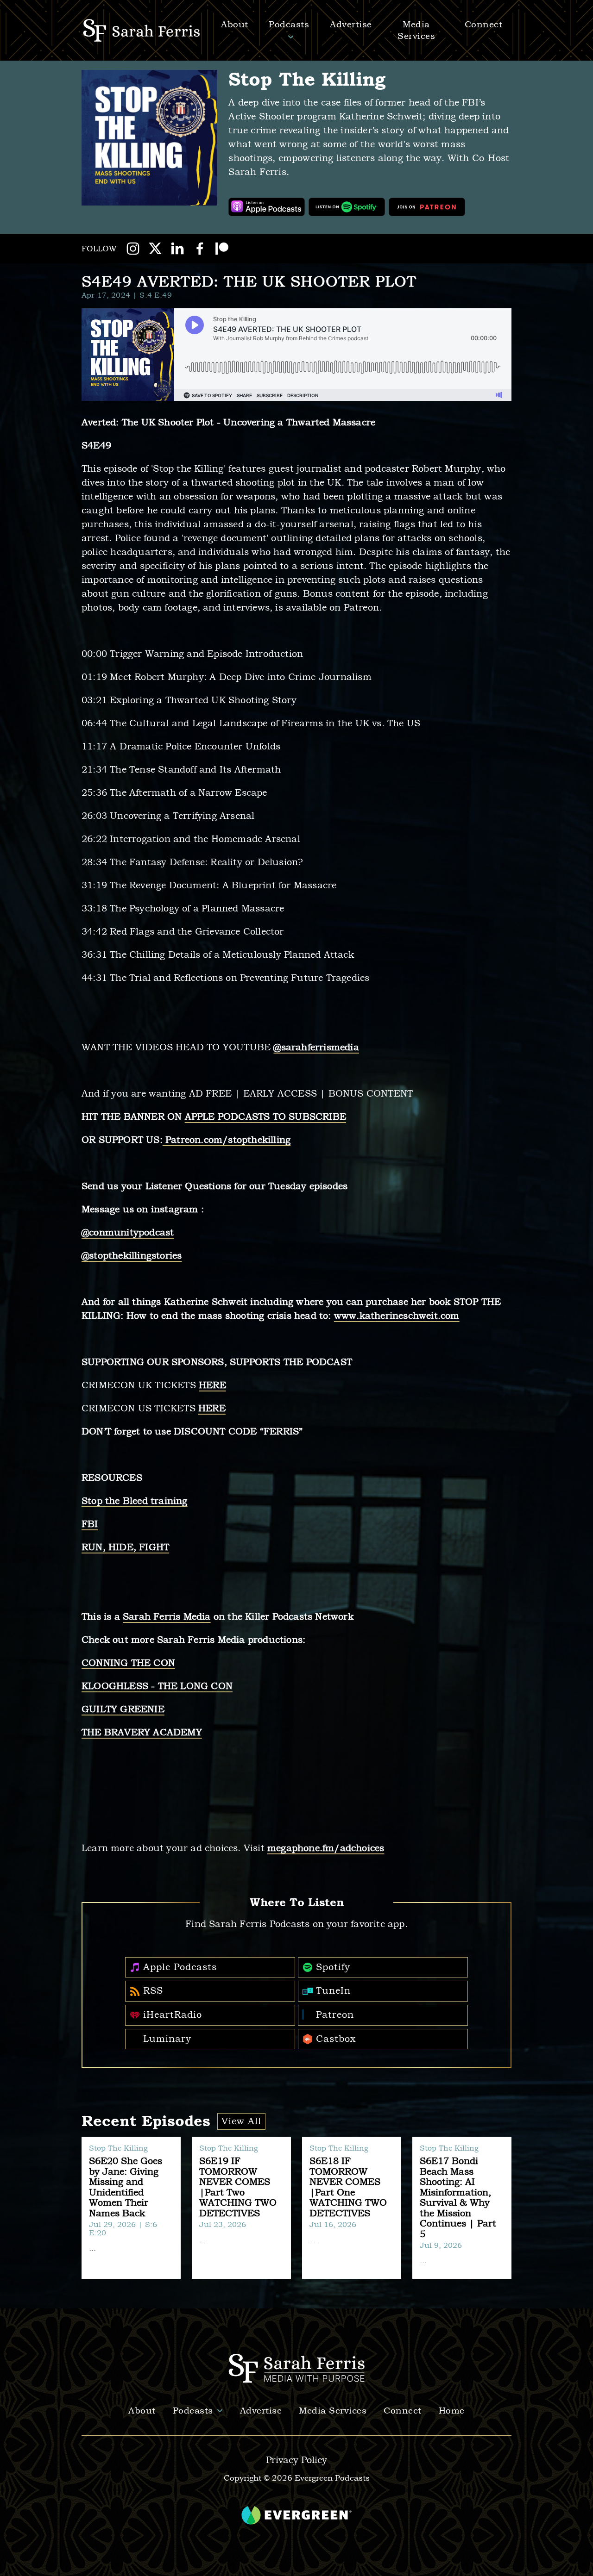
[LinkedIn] (177, 249)
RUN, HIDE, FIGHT (125, 1547)
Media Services (333, 2411)
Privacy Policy (296, 2460)
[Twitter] (155, 249)
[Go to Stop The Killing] (149, 138)
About (142, 2411)
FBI (90, 1524)
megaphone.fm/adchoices (326, 1848)
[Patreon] (222, 249)
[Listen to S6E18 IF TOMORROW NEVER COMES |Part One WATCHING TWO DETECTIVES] (352, 2208)
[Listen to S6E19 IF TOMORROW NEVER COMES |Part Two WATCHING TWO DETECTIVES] (241, 2208)
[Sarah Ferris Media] (143, 30)
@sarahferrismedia (316, 1047)
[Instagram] (133, 249)
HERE (212, 1385)
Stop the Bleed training (135, 1501)
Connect (403, 2411)
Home (452, 2411)
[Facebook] (200, 249)
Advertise (351, 24)
